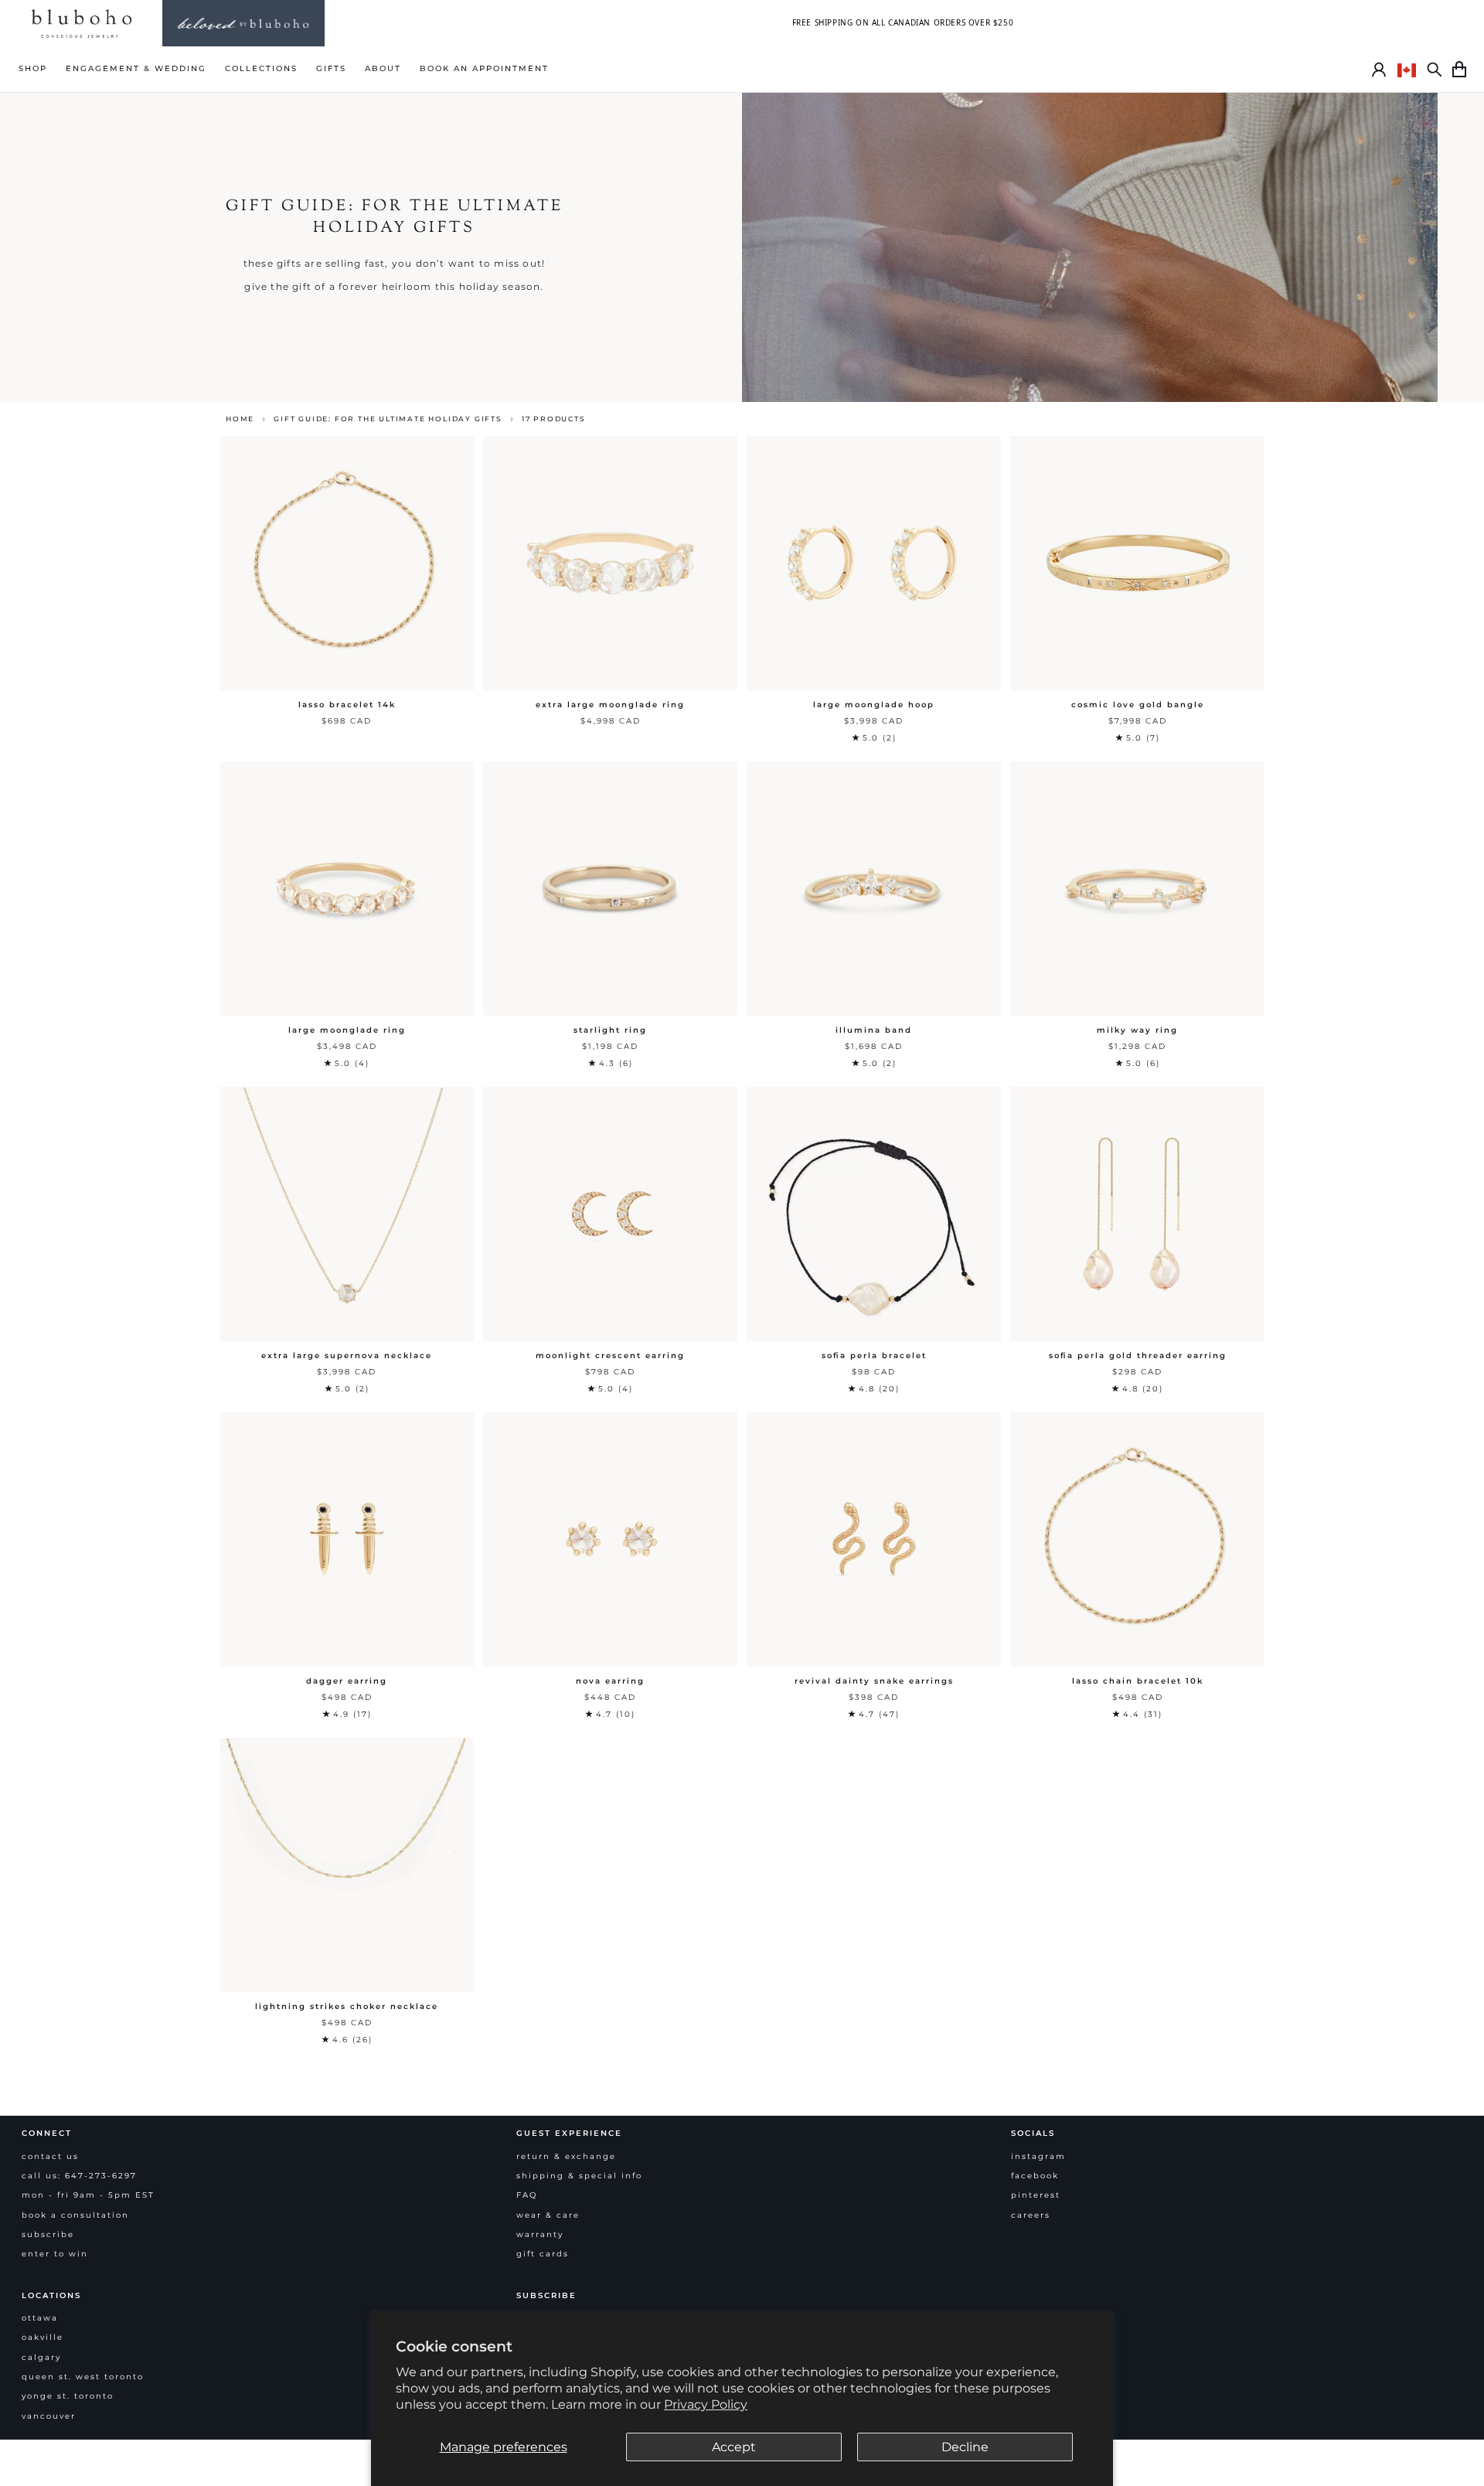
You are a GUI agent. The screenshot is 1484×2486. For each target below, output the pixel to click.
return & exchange (566, 2156)
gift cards (543, 2254)
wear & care (548, 2215)
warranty (540, 2234)
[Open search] (1435, 70)
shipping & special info (579, 2176)
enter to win (55, 2254)
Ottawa (40, 2318)
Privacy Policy (706, 2404)
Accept (734, 2447)
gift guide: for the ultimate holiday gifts (388, 419)
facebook (1035, 2176)
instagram (1038, 2156)
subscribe (48, 2234)
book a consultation (75, 2215)
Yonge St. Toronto (68, 2396)
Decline (965, 2447)
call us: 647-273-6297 (79, 2176)
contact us (50, 2156)
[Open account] (1379, 70)
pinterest (1036, 2195)
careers (1031, 2215)
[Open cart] (1459, 70)
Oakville (43, 2337)
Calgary (41, 2357)
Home (240, 419)
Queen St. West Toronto (83, 2377)
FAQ (527, 2195)
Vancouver (49, 2416)
